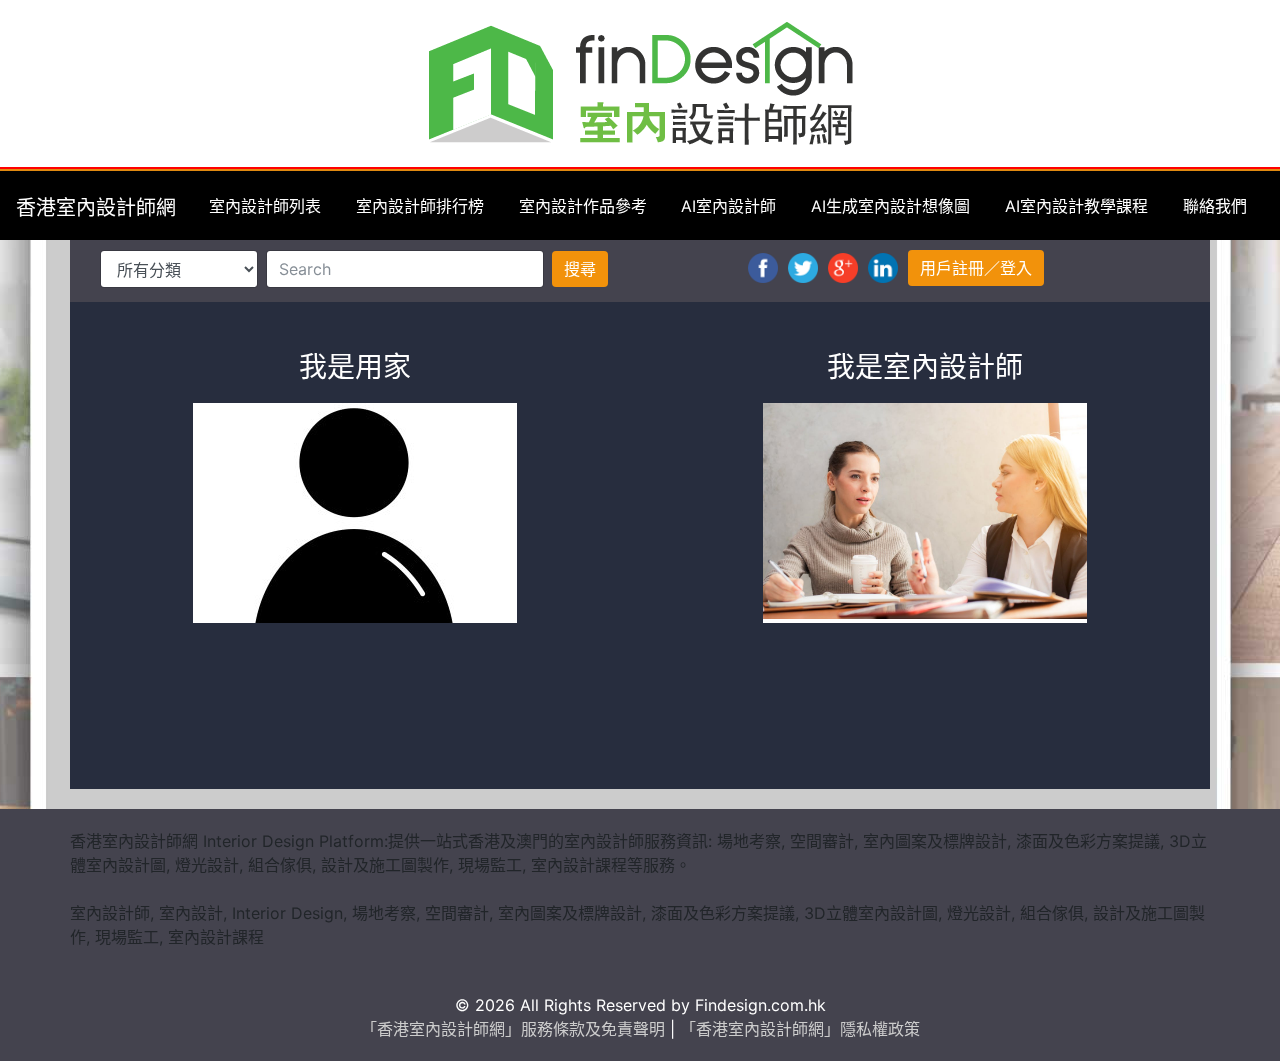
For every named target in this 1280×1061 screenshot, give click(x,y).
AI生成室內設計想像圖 (890, 206)
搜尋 (580, 269)
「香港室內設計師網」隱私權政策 (800, 1029)
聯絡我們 (1215, 206)
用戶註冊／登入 (976, 268)
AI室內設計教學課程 (1076, 206)
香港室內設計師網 (96, 208)
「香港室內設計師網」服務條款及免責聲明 (515, 1029)
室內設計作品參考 (583, 206)
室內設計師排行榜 (420, 206)
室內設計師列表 (265, 206)
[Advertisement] (640, 718)
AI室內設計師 (728, 206)
